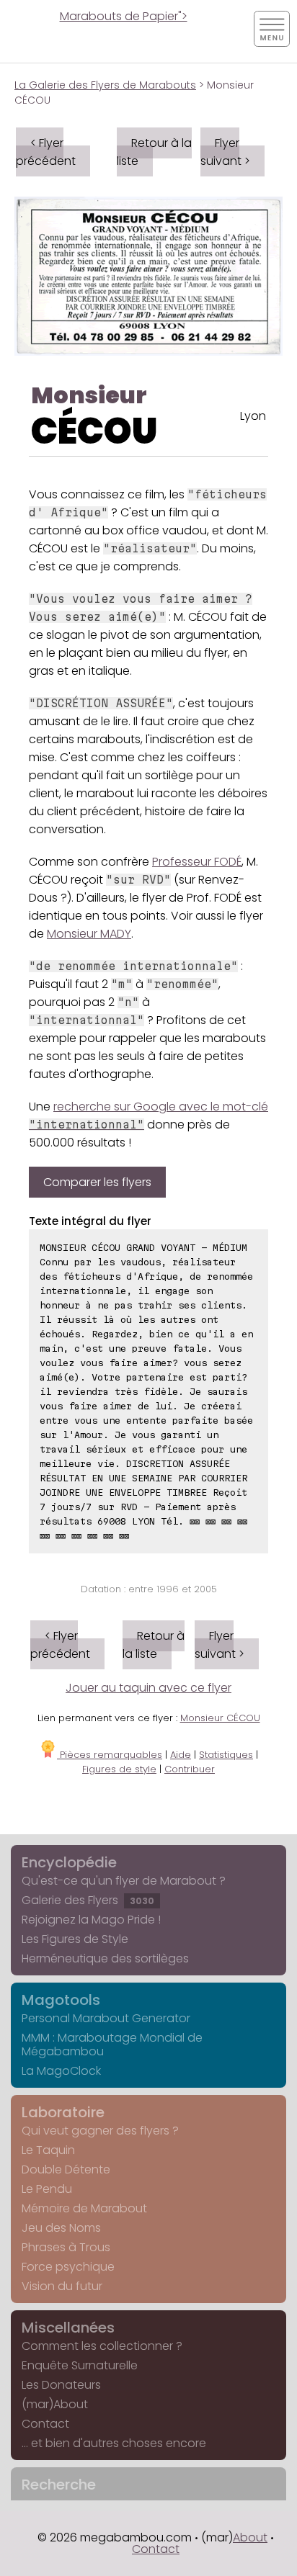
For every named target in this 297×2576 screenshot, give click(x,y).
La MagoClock (61, 2071)
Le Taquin (48, 2150)
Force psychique (68, 2267)
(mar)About (55, 2404)
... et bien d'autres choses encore (114, 2443)
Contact (45, 2424)
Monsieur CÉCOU (220, 1718)
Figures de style (119, 1769)
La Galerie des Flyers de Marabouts (105, 85)
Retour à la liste (154, 152)
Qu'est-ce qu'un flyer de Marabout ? (124, 1881)
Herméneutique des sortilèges (105, 1958)
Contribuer (190, 1769)
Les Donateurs (61, 2385)
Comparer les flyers (97, 1182)
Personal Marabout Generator (106, 2018)
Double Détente (66, 2169)
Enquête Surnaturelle (80, 2365)
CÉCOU (94, 431)
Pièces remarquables (110, 1755)
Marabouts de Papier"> (124, 16)
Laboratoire (63, 2112)
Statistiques (226, 1755)
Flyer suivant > (225, 152)
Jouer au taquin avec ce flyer (148, 1688)
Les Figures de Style (75, 1939)
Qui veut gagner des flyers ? (100, 2131)
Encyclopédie (69, 1862)
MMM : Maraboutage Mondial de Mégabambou (112, 2045)
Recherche (59, 2485)
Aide (181, 1755)
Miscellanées (68, 2328)
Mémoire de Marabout (84, 2208)
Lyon (253, 416)
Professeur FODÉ (197, 862)
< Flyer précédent (46, 152)
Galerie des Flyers (88, 1900)
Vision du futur (62, 2286)
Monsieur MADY (89, 934)
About (250, 2537)
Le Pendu (47, 2189)
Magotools (61, 2000)
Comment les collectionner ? (102, 2346)
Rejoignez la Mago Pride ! (91, 1920)
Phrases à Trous (66, 2247)
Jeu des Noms (61, 2228)
